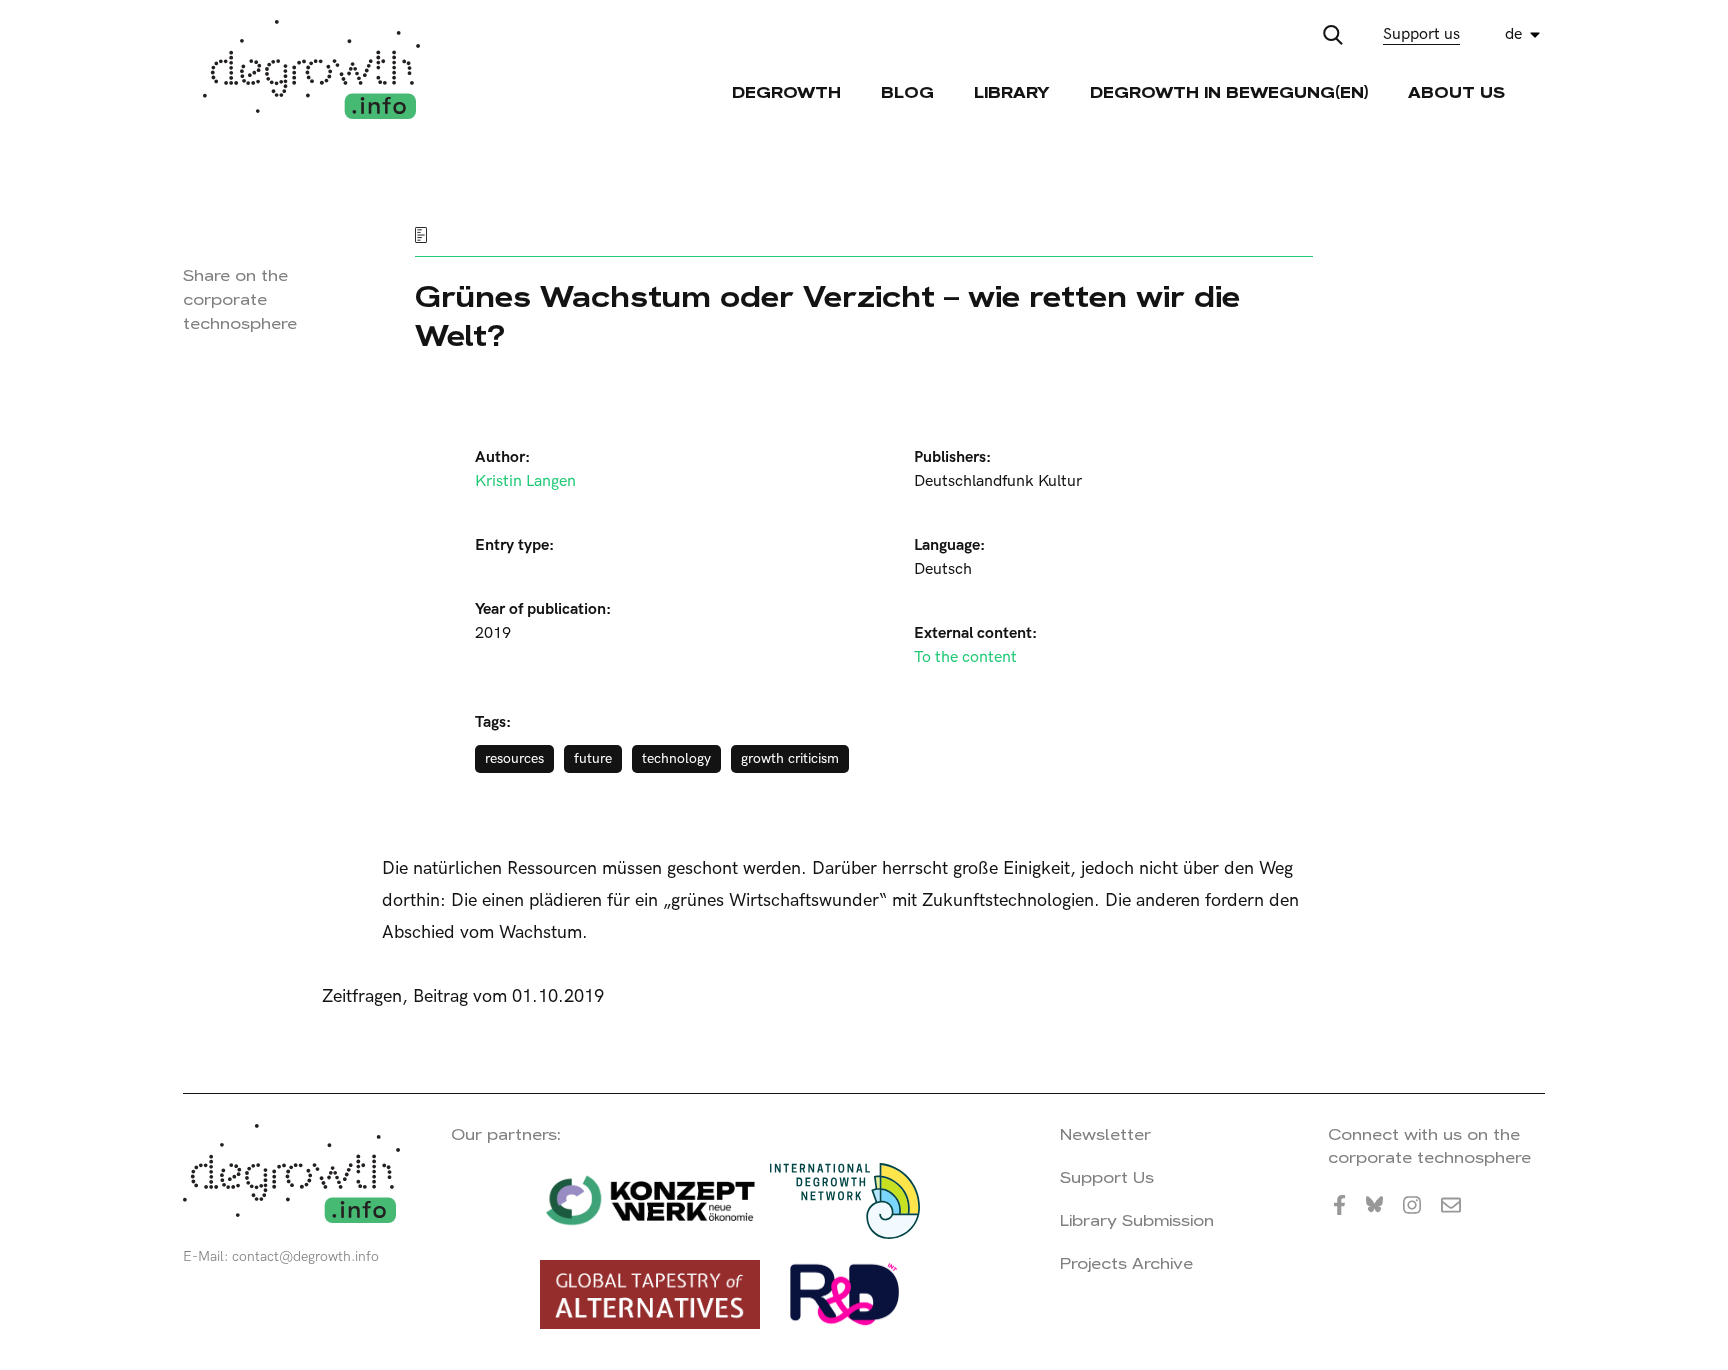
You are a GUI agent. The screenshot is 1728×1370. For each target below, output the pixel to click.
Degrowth (786, 92)
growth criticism (790, 758)
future (593, 758)
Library (1012, 92)
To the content (965, 657)
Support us (1421, 34)
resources (514, 758)
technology (676, 758)
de (1513, 34)
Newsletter (1105, 1134)
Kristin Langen (525, 481)
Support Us (1107, 1177)
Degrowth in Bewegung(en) (1229, 92)
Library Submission (1137, 1220)
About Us (1456, 92)
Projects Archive (1126, 1263)
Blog (907, 92)
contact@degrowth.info (305, 1256)
